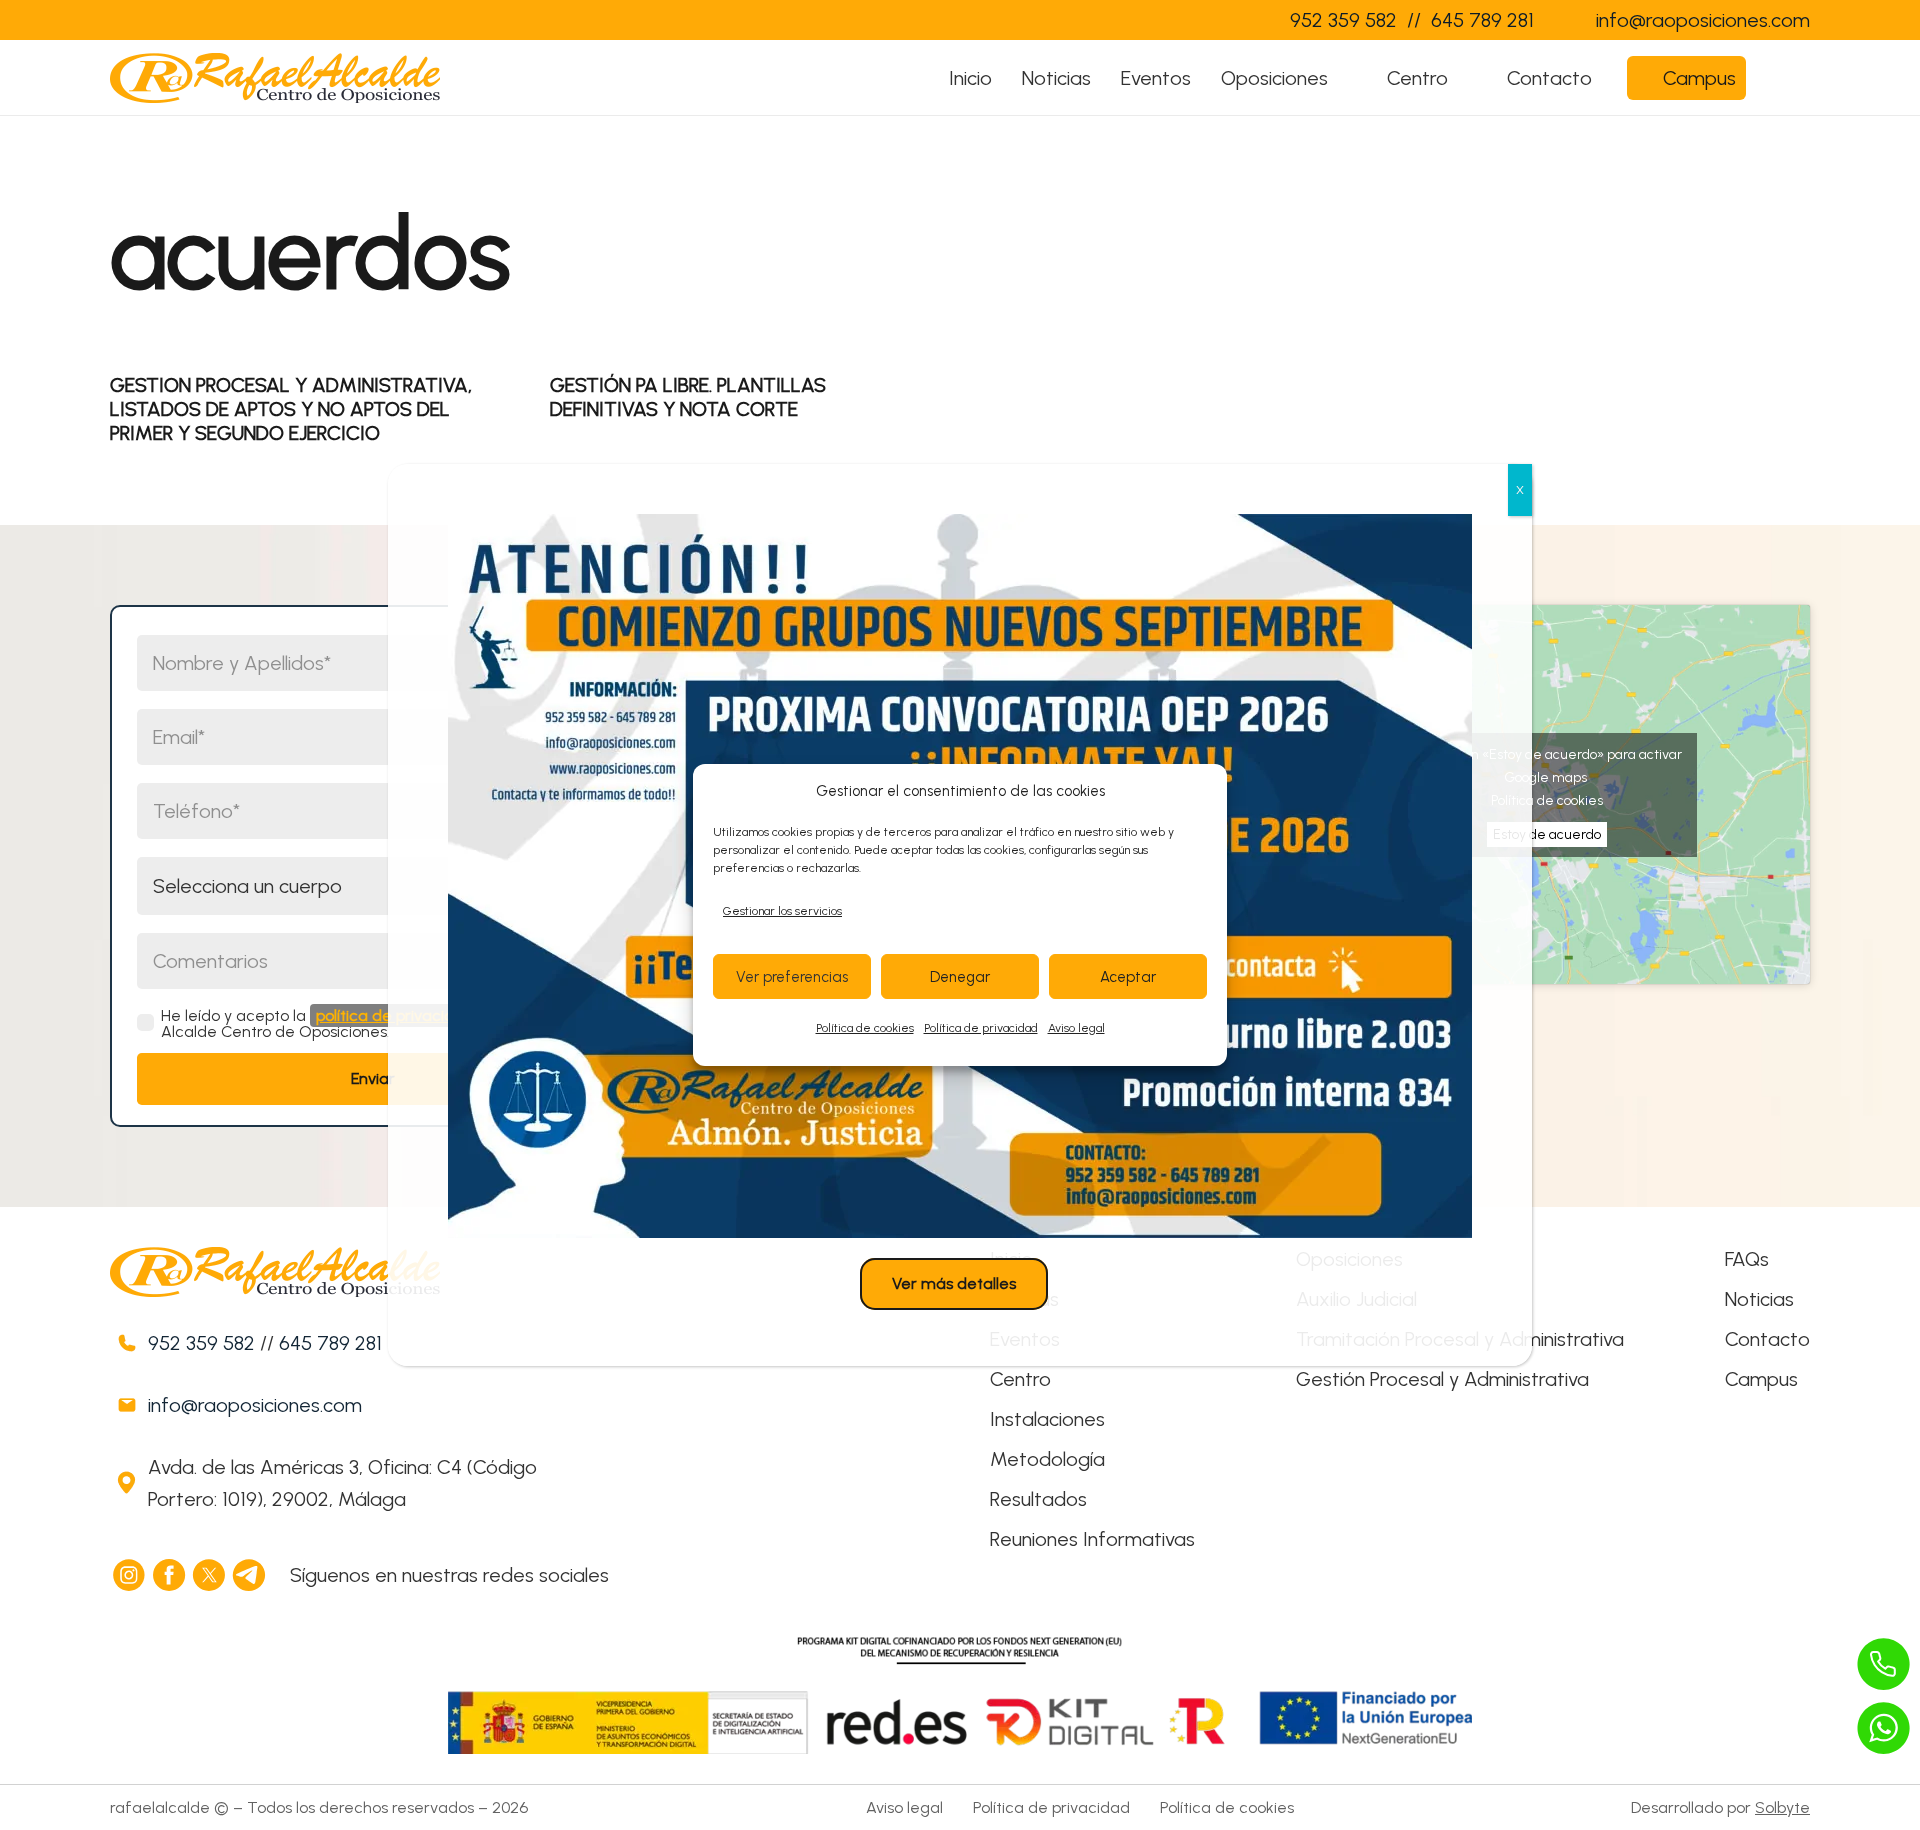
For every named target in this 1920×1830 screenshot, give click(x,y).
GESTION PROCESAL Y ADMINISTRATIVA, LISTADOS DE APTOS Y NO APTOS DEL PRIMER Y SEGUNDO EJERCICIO (291, 409)
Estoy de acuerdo (1547, 834)
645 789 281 (330, 1343)
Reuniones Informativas (1092, 1539)
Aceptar (1128, 977)
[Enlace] (1234, 20)
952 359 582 (201, 1343)
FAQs (1747, 1259)
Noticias (1759, 1299)
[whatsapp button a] (1884, 1728)
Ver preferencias (792, 977)
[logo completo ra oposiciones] (275, 78)
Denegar (960, 977)
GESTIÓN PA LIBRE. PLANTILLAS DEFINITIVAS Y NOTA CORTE (688, 397)
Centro (1020, 1379)
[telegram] (250, 1575)
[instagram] (130, 1575)
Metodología (1047, 1459)
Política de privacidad (981, 1028)
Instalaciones (1047, 1419)
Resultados (1038, 1499)
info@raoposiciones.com (255, 1405)
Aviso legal (1076, 1028)
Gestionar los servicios (782, 911)
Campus (1761, 1379)
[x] (210, 1575)
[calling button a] (1884, 1664)
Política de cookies (865, 1028)
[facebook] (170, 1575)
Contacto (1767, 1339)
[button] (1347, 78)
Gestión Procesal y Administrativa (1442, 1379)
